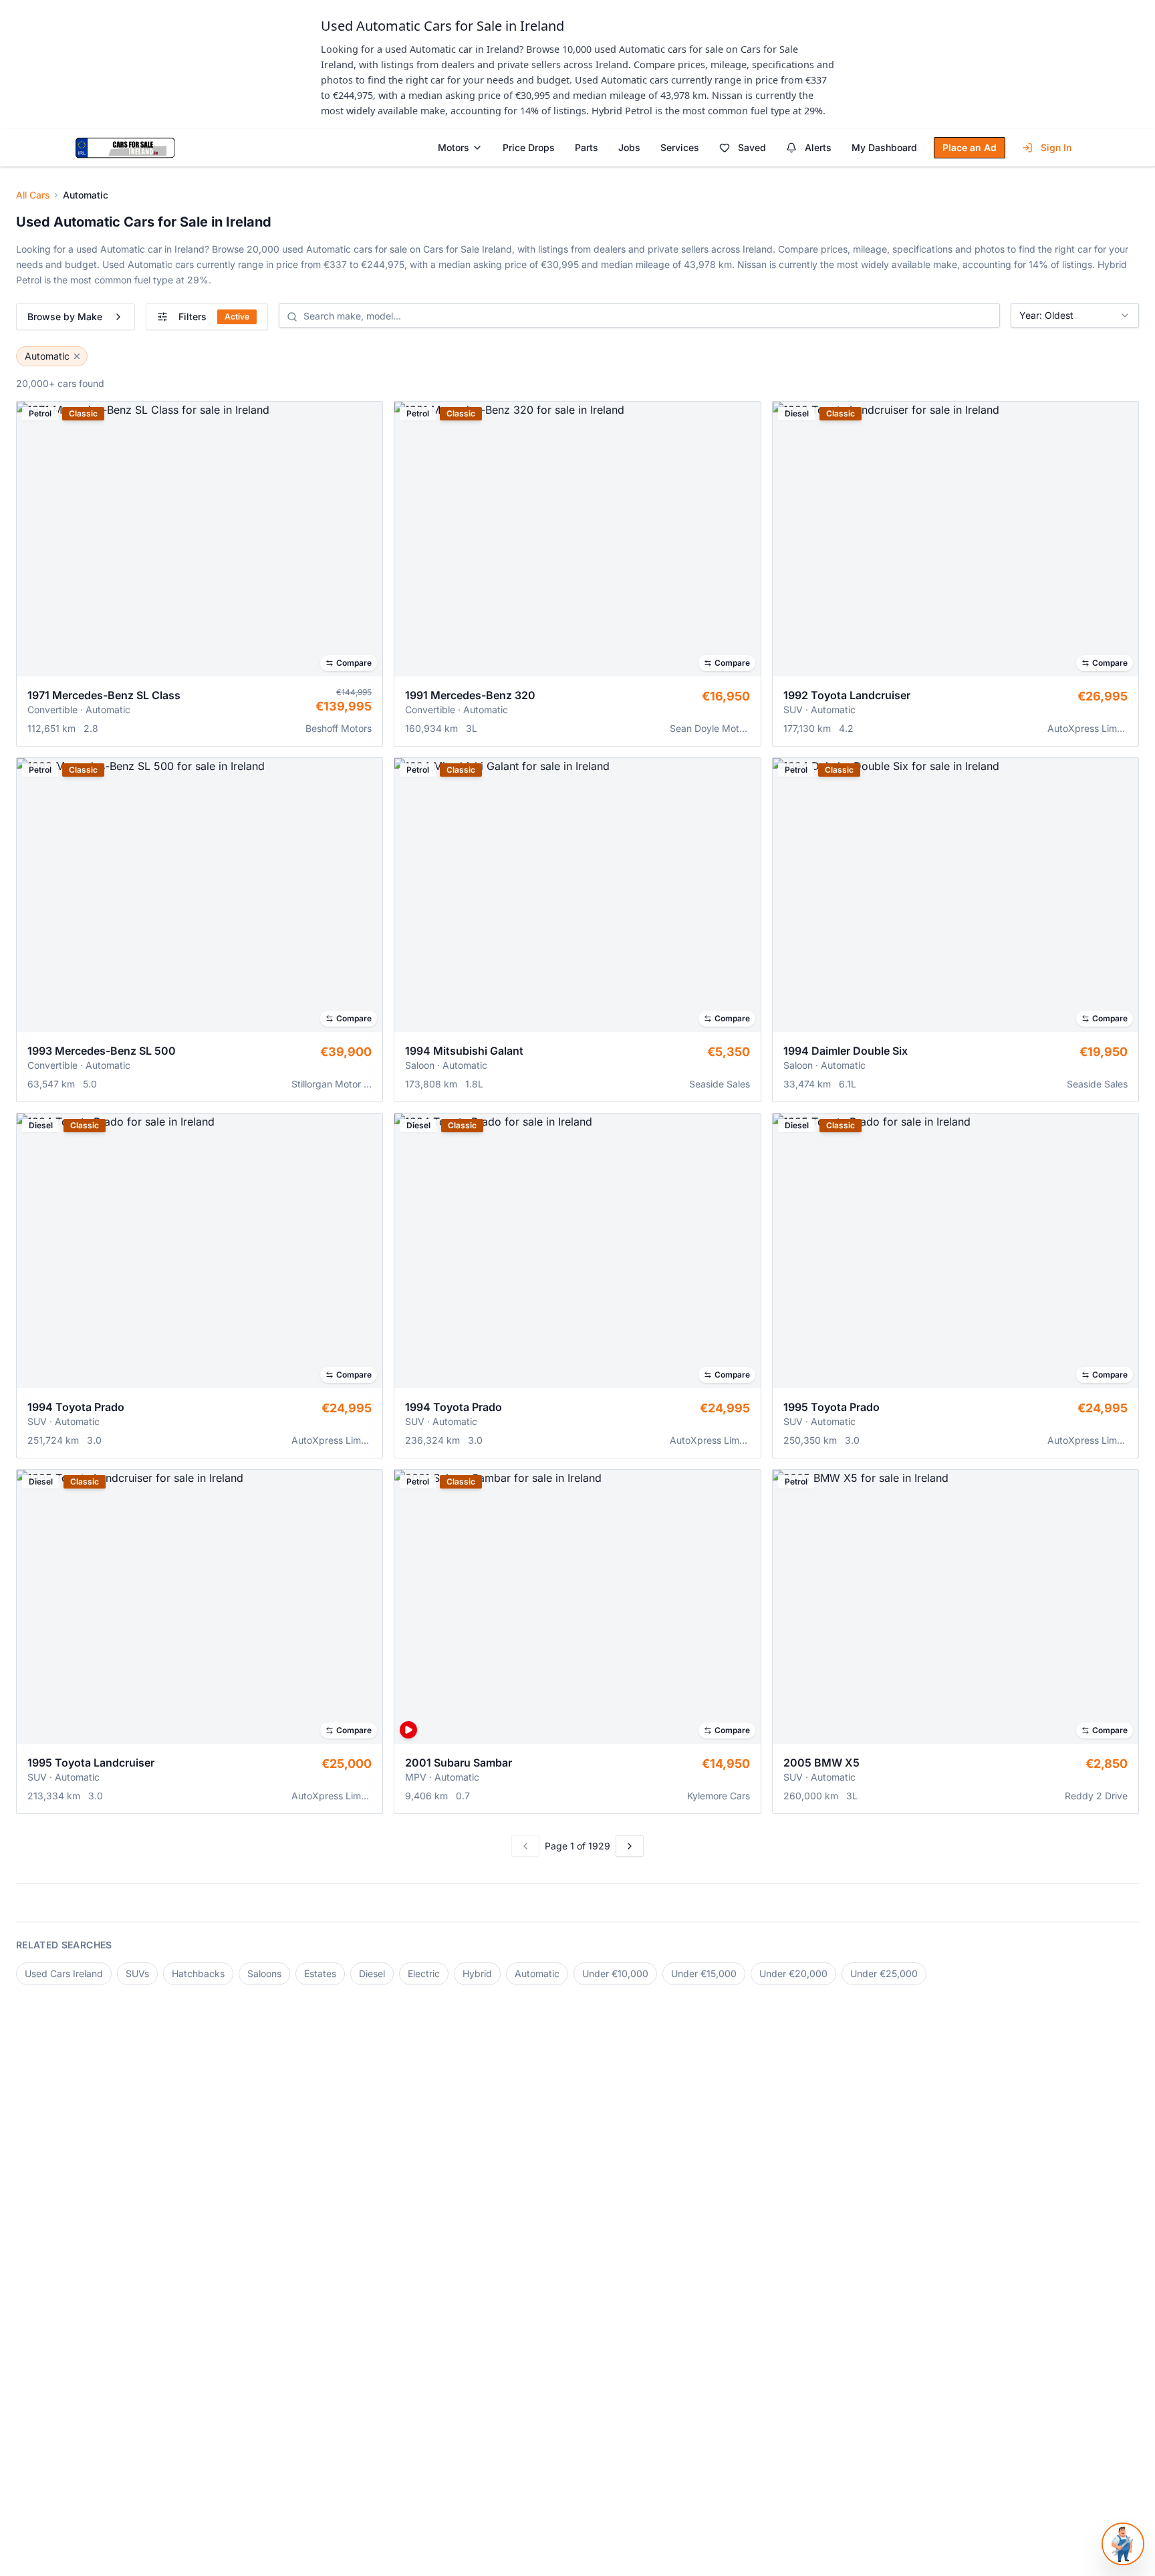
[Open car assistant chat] (1123, 2544)
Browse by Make (65, 316)
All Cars (33, 195)
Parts (587, 147)
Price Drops (529, 147)
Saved (752, 147)
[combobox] (1075, 315)
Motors (454, 147)
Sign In (1056, 147)
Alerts (818, 147)
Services (680, 147)
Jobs (629, 147)
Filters (214, 316)
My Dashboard (884, 147)
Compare (354, 663)
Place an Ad (970, 147)
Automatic (47, 356)
